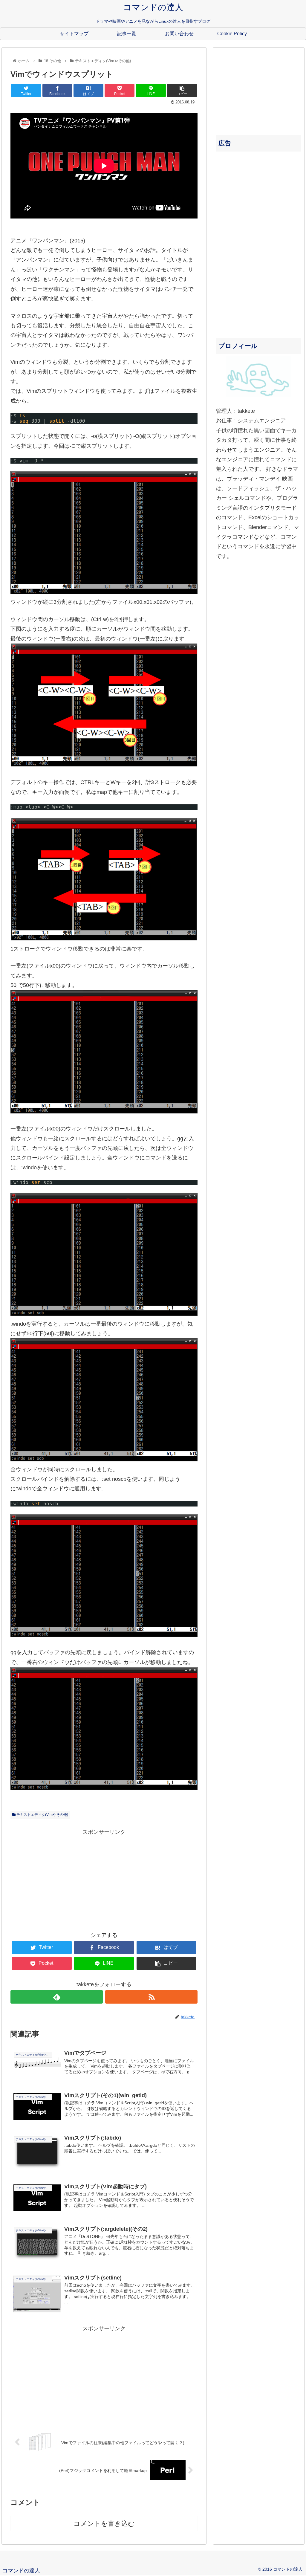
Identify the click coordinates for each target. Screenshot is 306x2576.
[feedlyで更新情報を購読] (57, 1997)
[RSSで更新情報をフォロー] (151, 1997)
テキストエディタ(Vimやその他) (42, 1815)
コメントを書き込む (104, 2524)
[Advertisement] (104, 1879)
